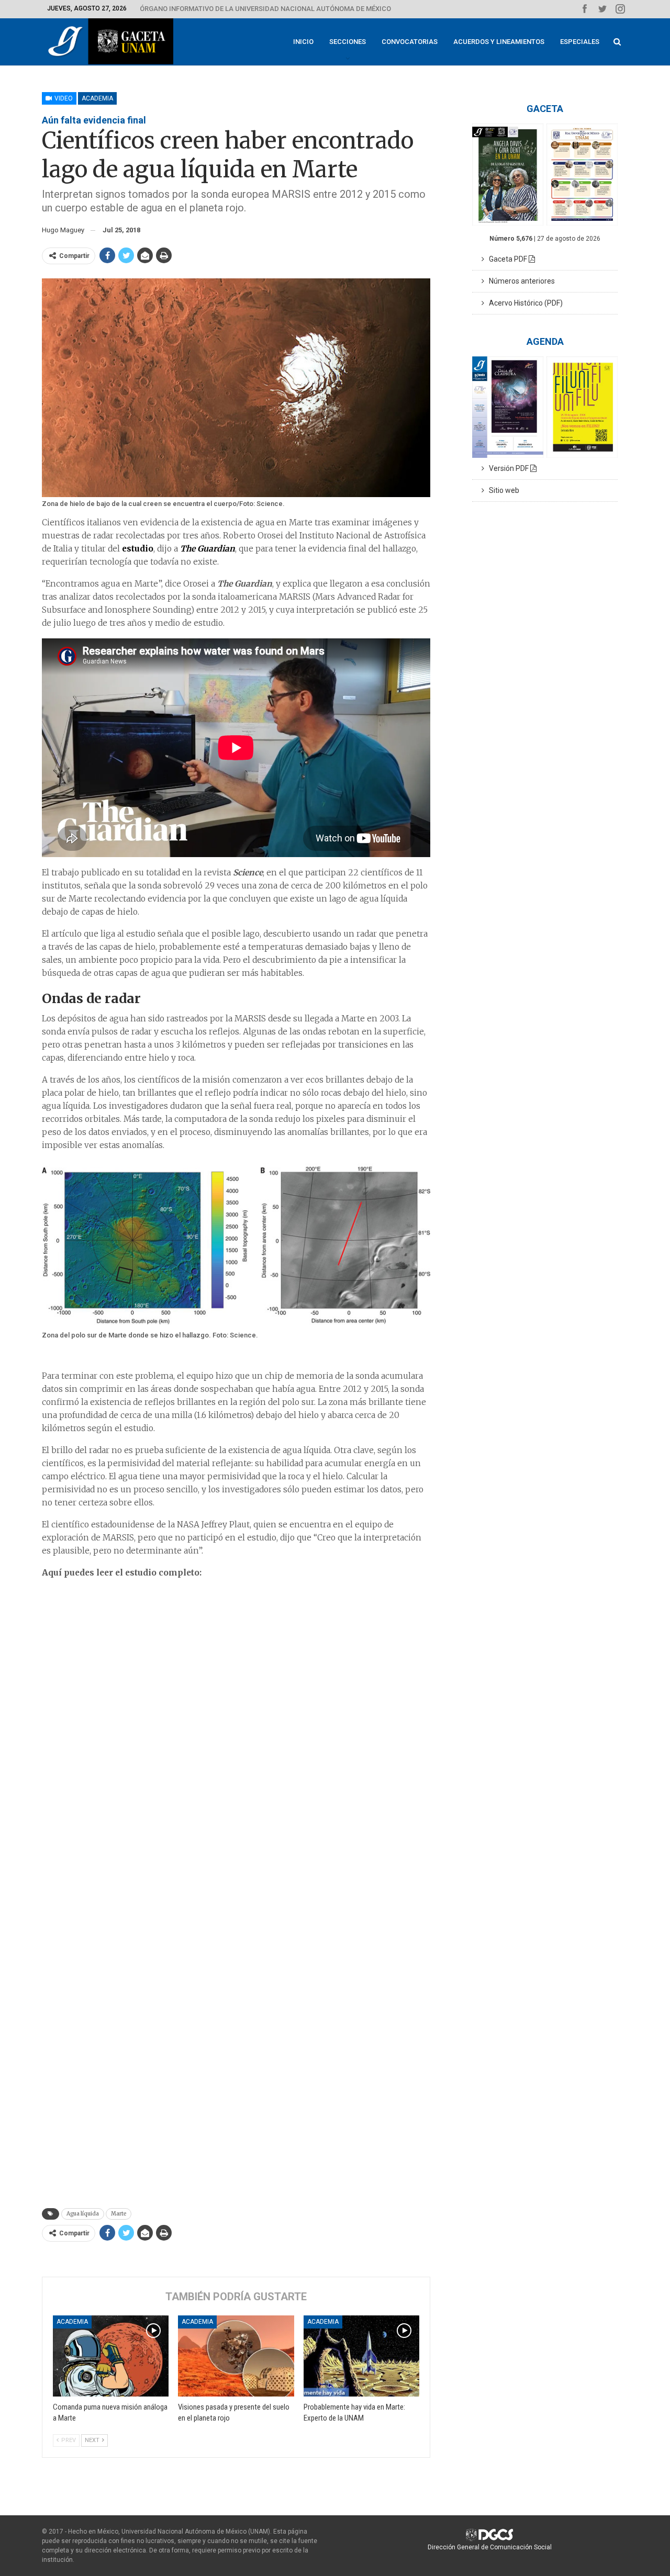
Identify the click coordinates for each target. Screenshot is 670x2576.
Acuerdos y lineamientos (499, 42)
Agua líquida (83, 2214)
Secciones (348, 42)
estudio (138, 549)
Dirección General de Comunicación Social (490, 2547)
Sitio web (502, 490)
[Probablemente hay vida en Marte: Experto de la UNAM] (361, 2356)
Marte (119, 2214)
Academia (97, 98)
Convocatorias (410, 42)
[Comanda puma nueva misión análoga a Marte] (111, 2356)
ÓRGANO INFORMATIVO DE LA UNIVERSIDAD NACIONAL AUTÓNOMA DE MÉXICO (265, 9)
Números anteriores (520, 281)
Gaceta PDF (506, 259)
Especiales (580, 42)
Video (63, 98)
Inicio (303, 42)
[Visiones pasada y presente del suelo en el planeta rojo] (236, 2356)
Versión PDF (507, 468)
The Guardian (208, 549)
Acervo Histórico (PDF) (523, 303)
